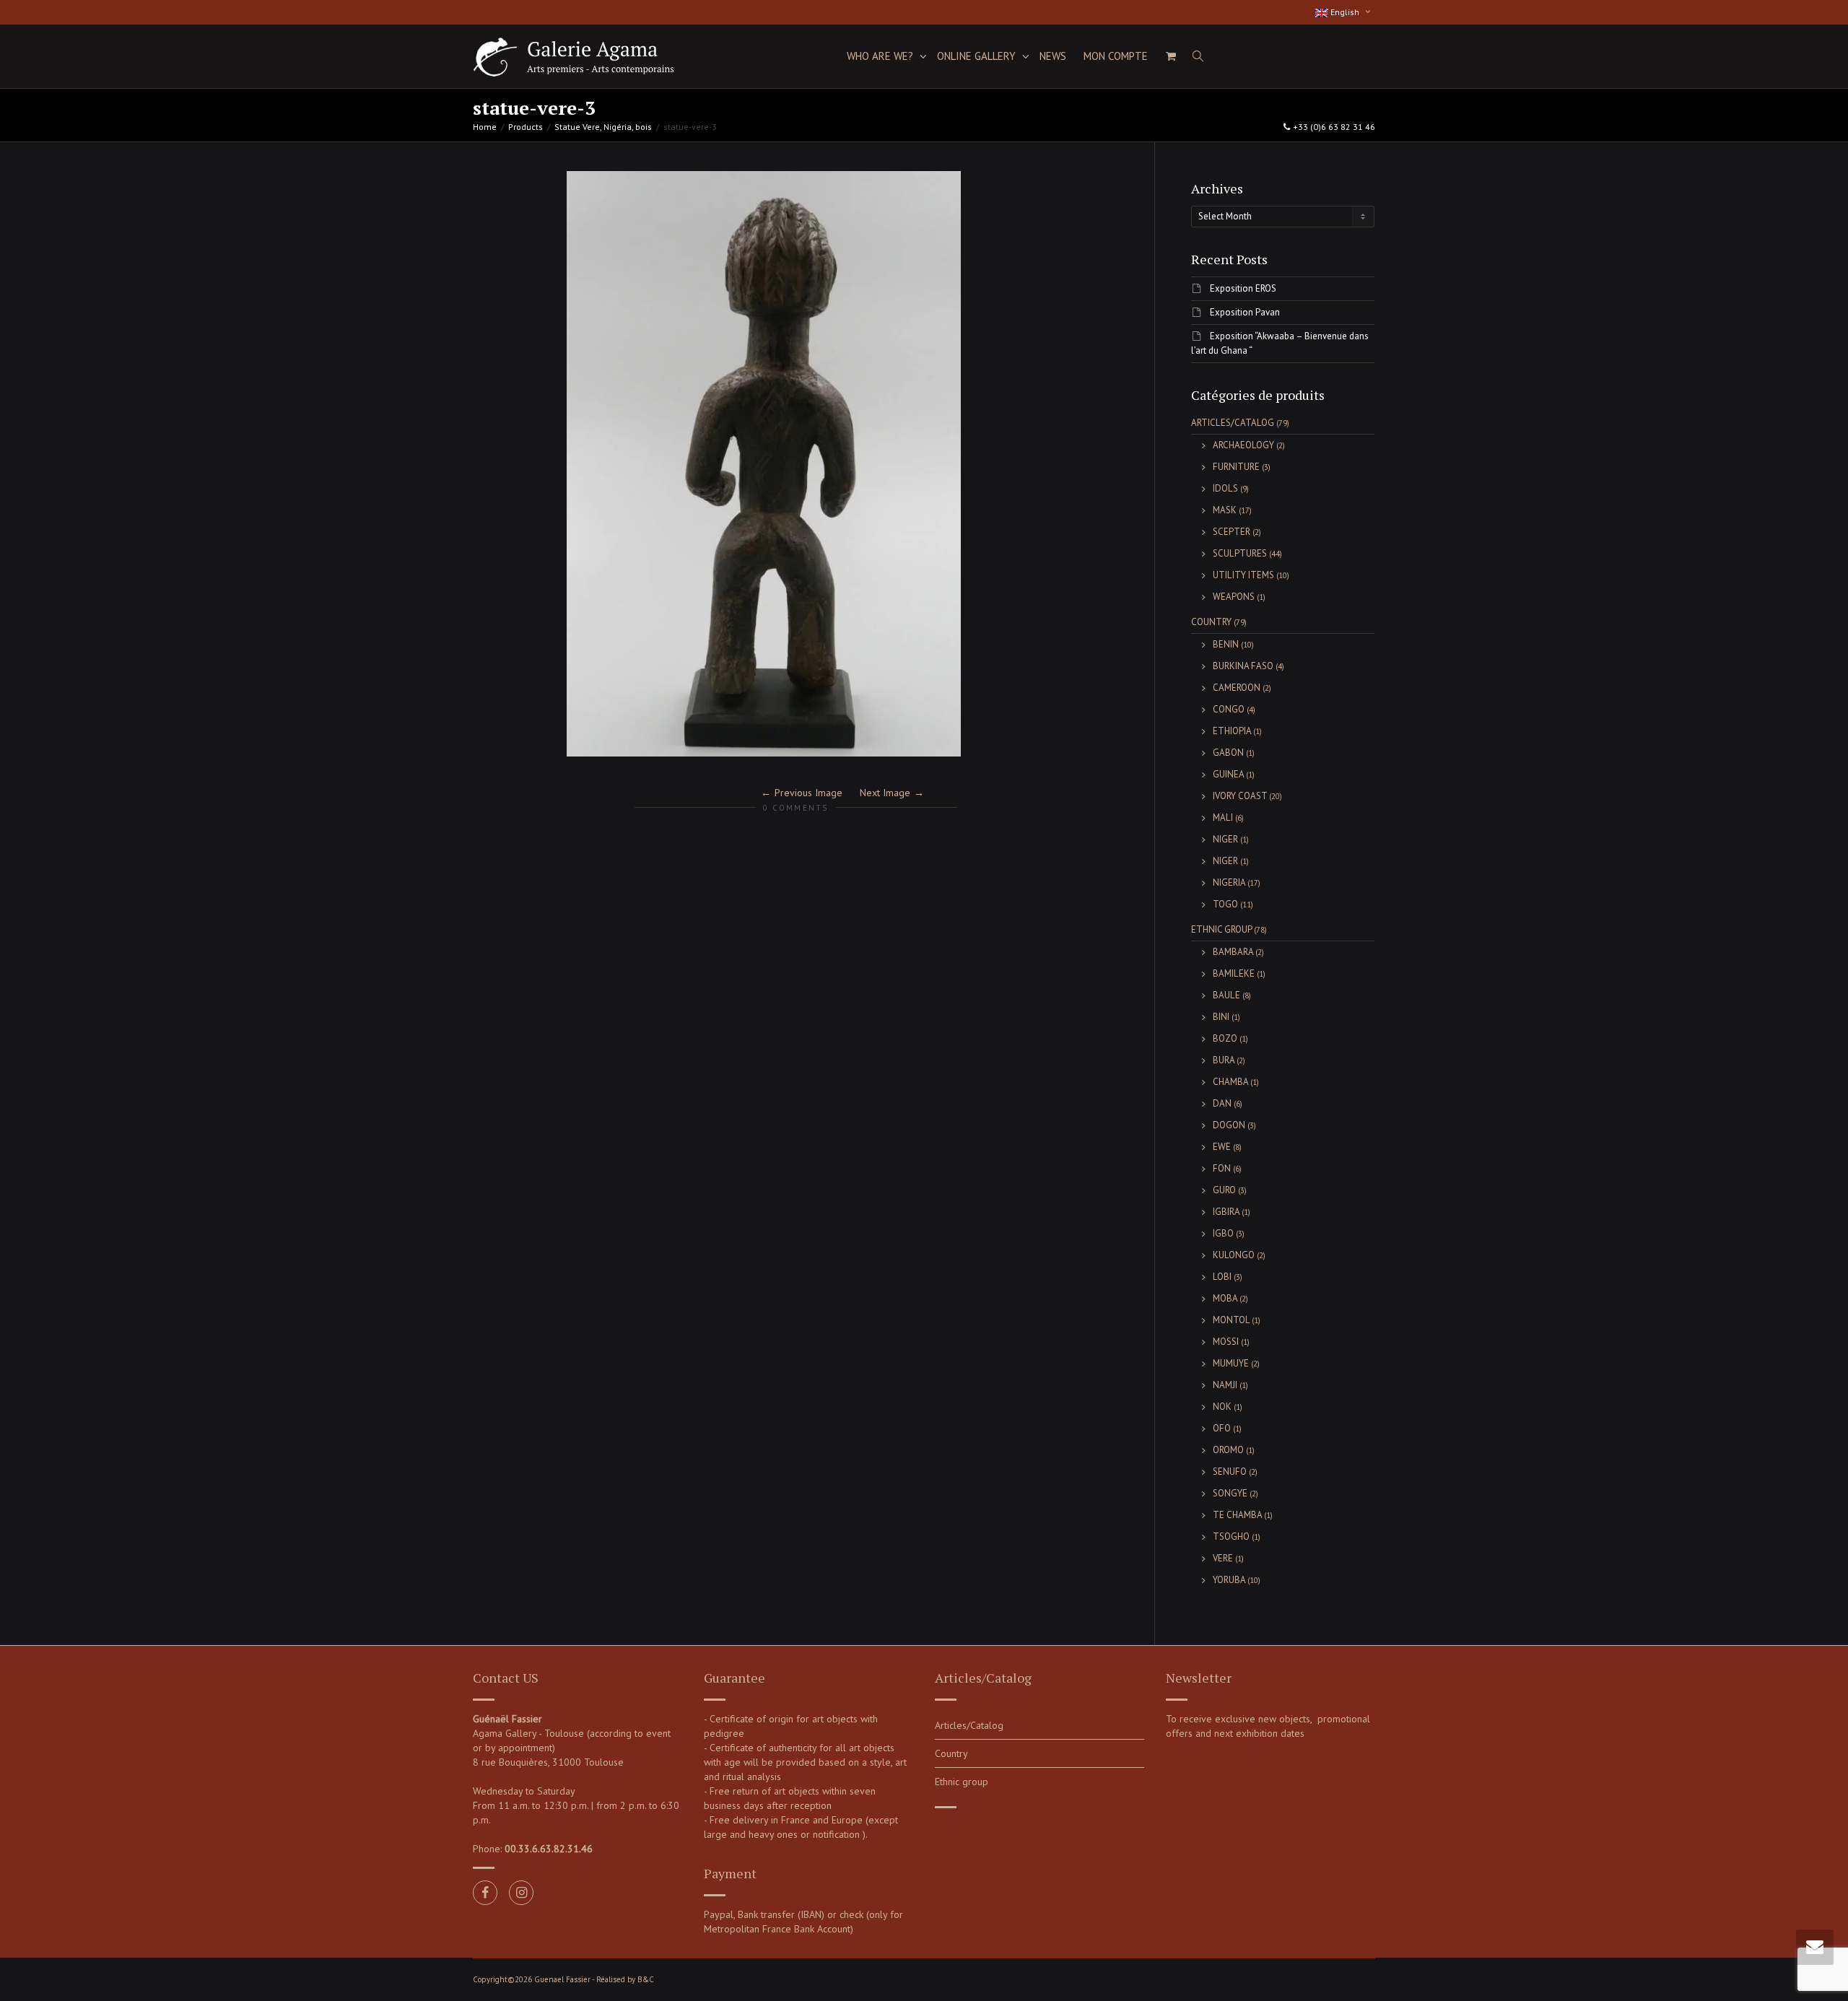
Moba (1225, 1298)
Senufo (1230, 1472)
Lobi (1222, 1277)
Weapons (1234, 597)
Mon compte (1116, 56)
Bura (1224, 1060)
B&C (646, 1979)
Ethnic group (1221, 929)
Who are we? (881, 56)
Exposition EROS (1243, 288)
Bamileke (1234, 973)
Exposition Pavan (1245, 312)
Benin (1226, 644)
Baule (1226, 995)
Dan (1222, 1103)
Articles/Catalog (1233, 423)
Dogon (1229, 1125)
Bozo (1225, 1038)
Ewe (1222, 1147)
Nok (1222, 1407)
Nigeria (1229, 882)
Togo (1225, 904)
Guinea (1228, 774)
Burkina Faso (1243, 666)
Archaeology (1243, 445)
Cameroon (1237, 688)
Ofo (1222, 1428)
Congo (1229, 709)
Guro (1224, 1190)
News (1053, 56)
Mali (1223, 818)
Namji (1225, 1385)
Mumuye (1231, 1363)
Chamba (1230, 1082)
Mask (1225, 510)
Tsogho (1231, 1536)
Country (1211, 622)
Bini (1221, 1017)
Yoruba (1229, 1580)
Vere (1223, 1558)
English (1345, 12)
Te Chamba (1237, 1515)
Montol (1231, 1320)
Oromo (1228, 1450)
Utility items (1243, 575)
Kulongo (1234, 1255)
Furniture (1236, 467)
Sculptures (1240, 553)
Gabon (1228, 753)
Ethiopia (1232, 731)
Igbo (1223, 1233)
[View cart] (1171, 56)
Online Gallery (978, 56)
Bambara (1233, 952)
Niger (1225, 839)
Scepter (1232, 532)
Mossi (1226, 1342)
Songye (1230, 1493)
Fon (1222, 1168)
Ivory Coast (1240, 796)
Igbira (1226, 1212)
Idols (1225, 488)
